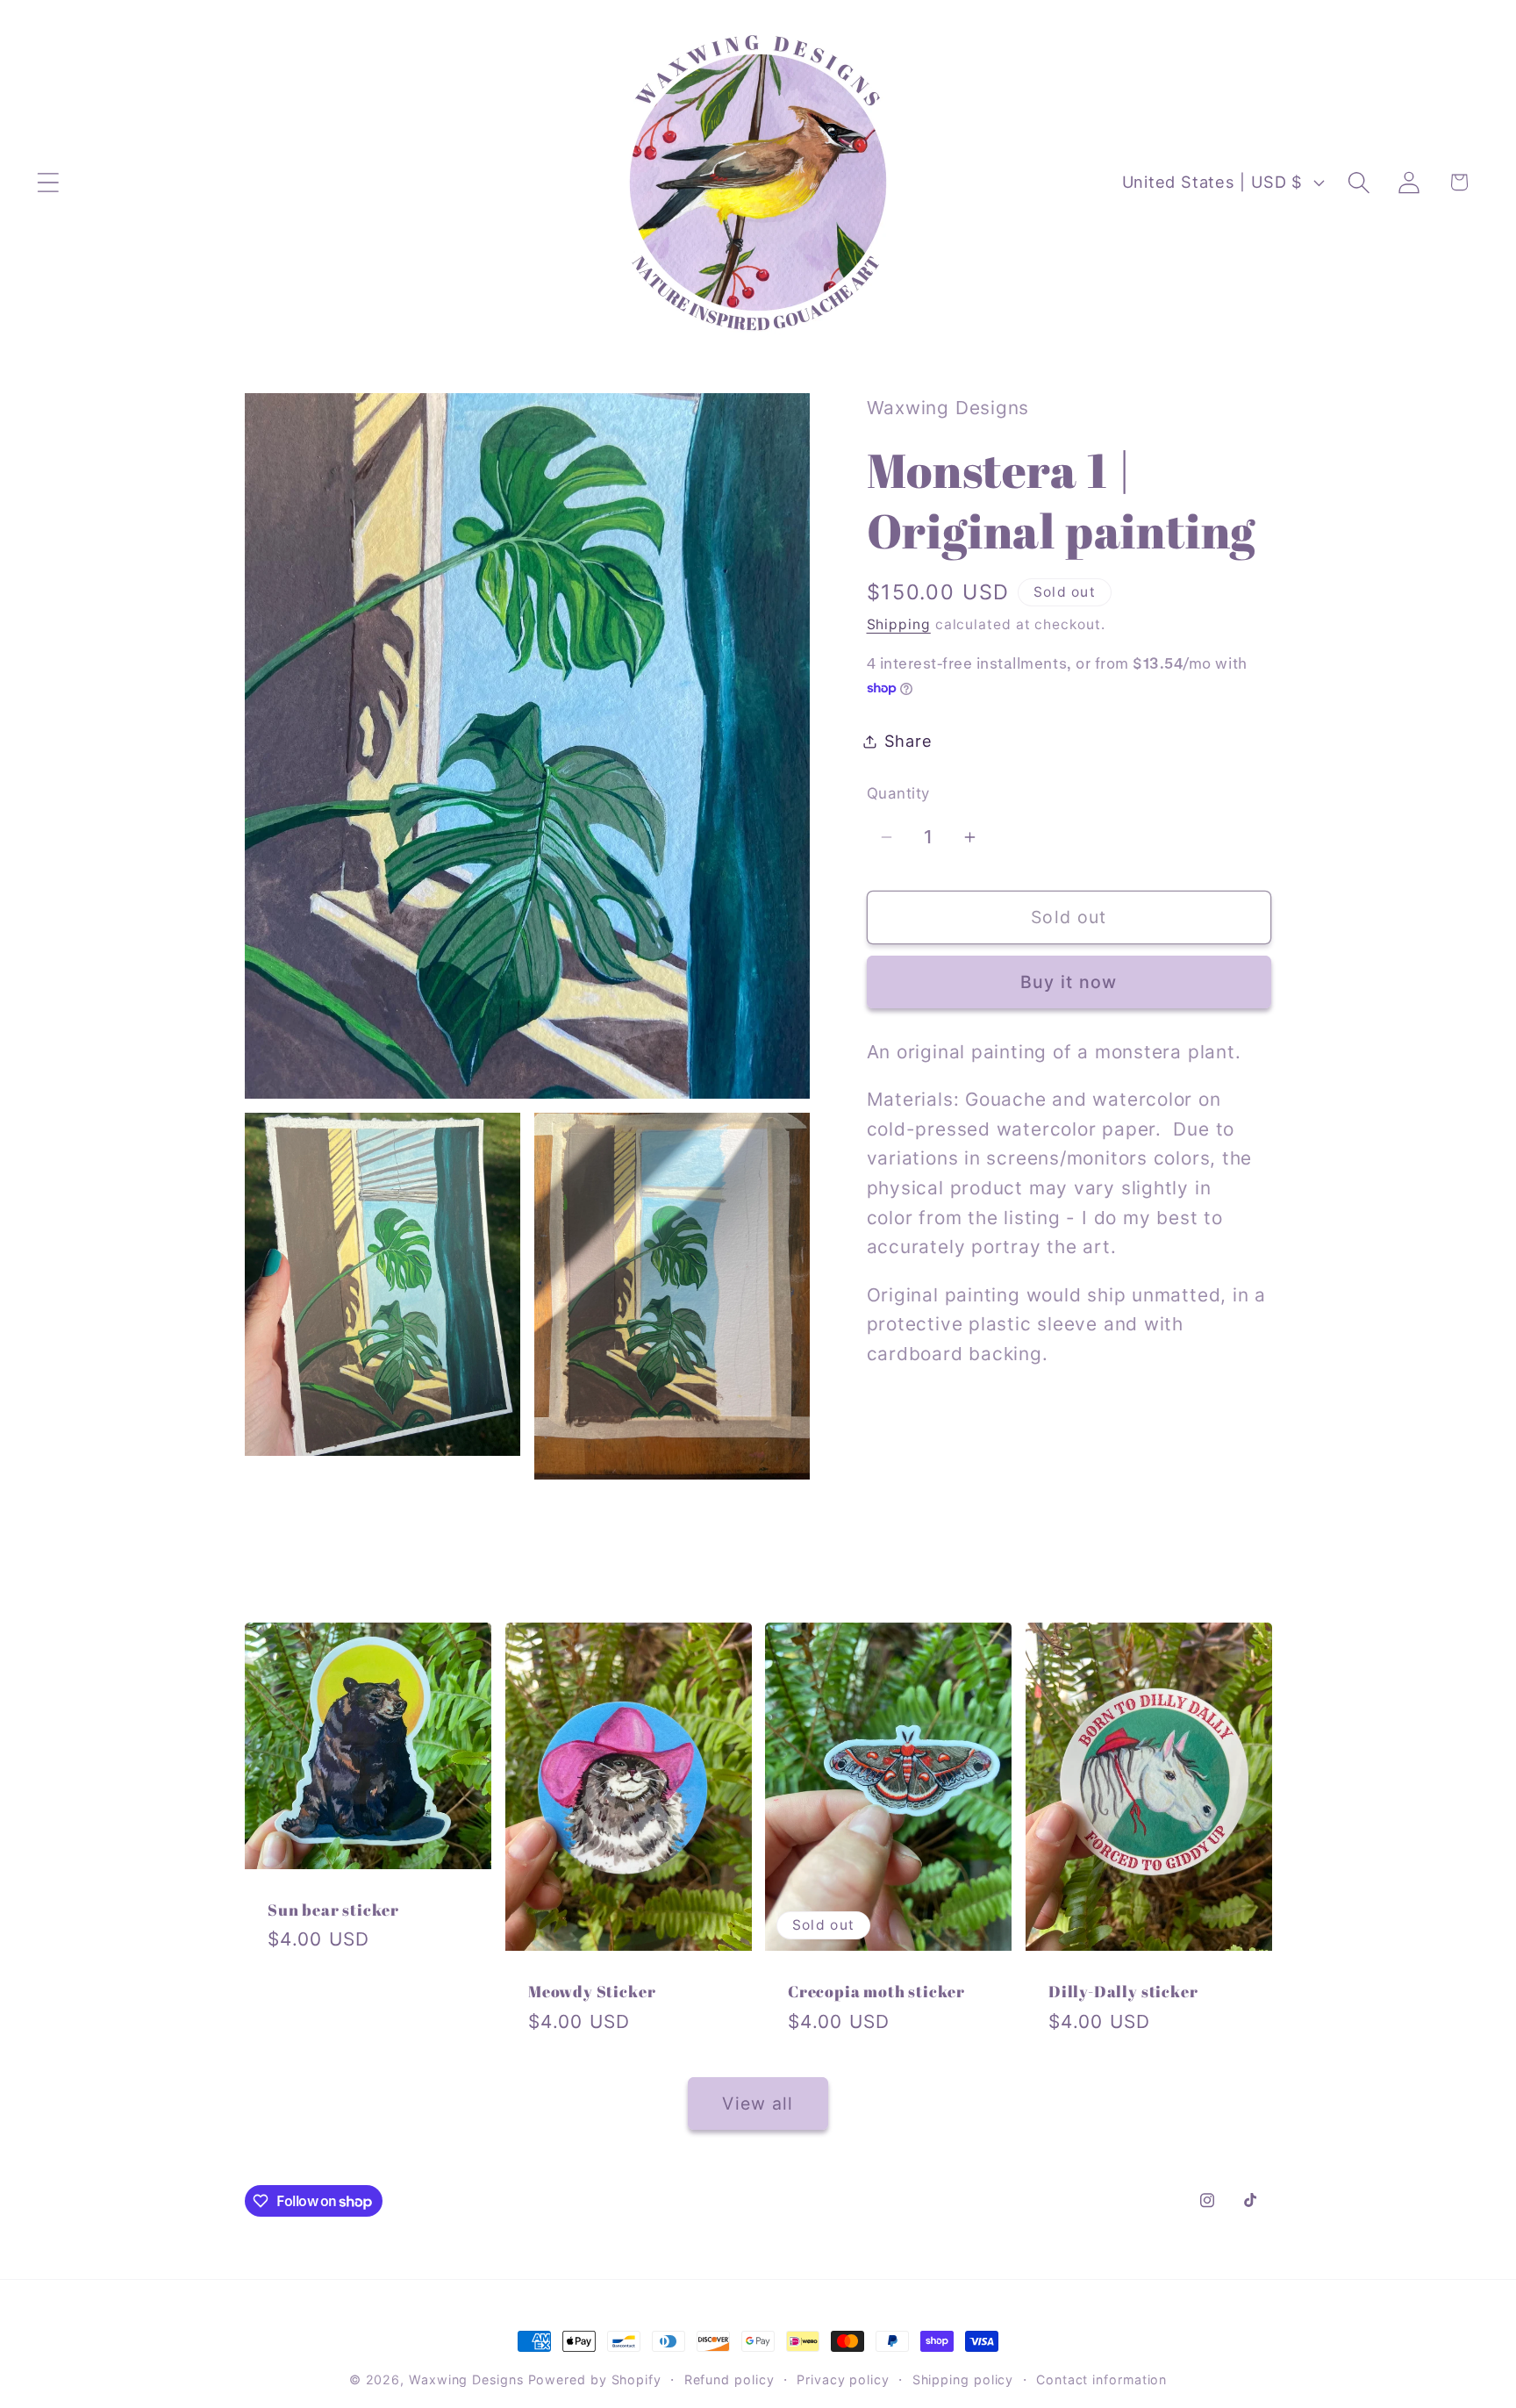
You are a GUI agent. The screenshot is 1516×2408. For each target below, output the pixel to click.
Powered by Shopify (595, 2379)
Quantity (898, 793)
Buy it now (1069, 982)
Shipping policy (963, 2379)
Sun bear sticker (333, 1910)
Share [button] (908, 741)
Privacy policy (843, 2379)
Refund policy (729, 2379)
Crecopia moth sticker (876, 1992)
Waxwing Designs (466, 2379)
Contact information (1101, 2379)
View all (758, 2103)
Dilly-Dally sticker (1123, 1992)
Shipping (899, 624)
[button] (48, 182)
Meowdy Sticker (592, 1992)
